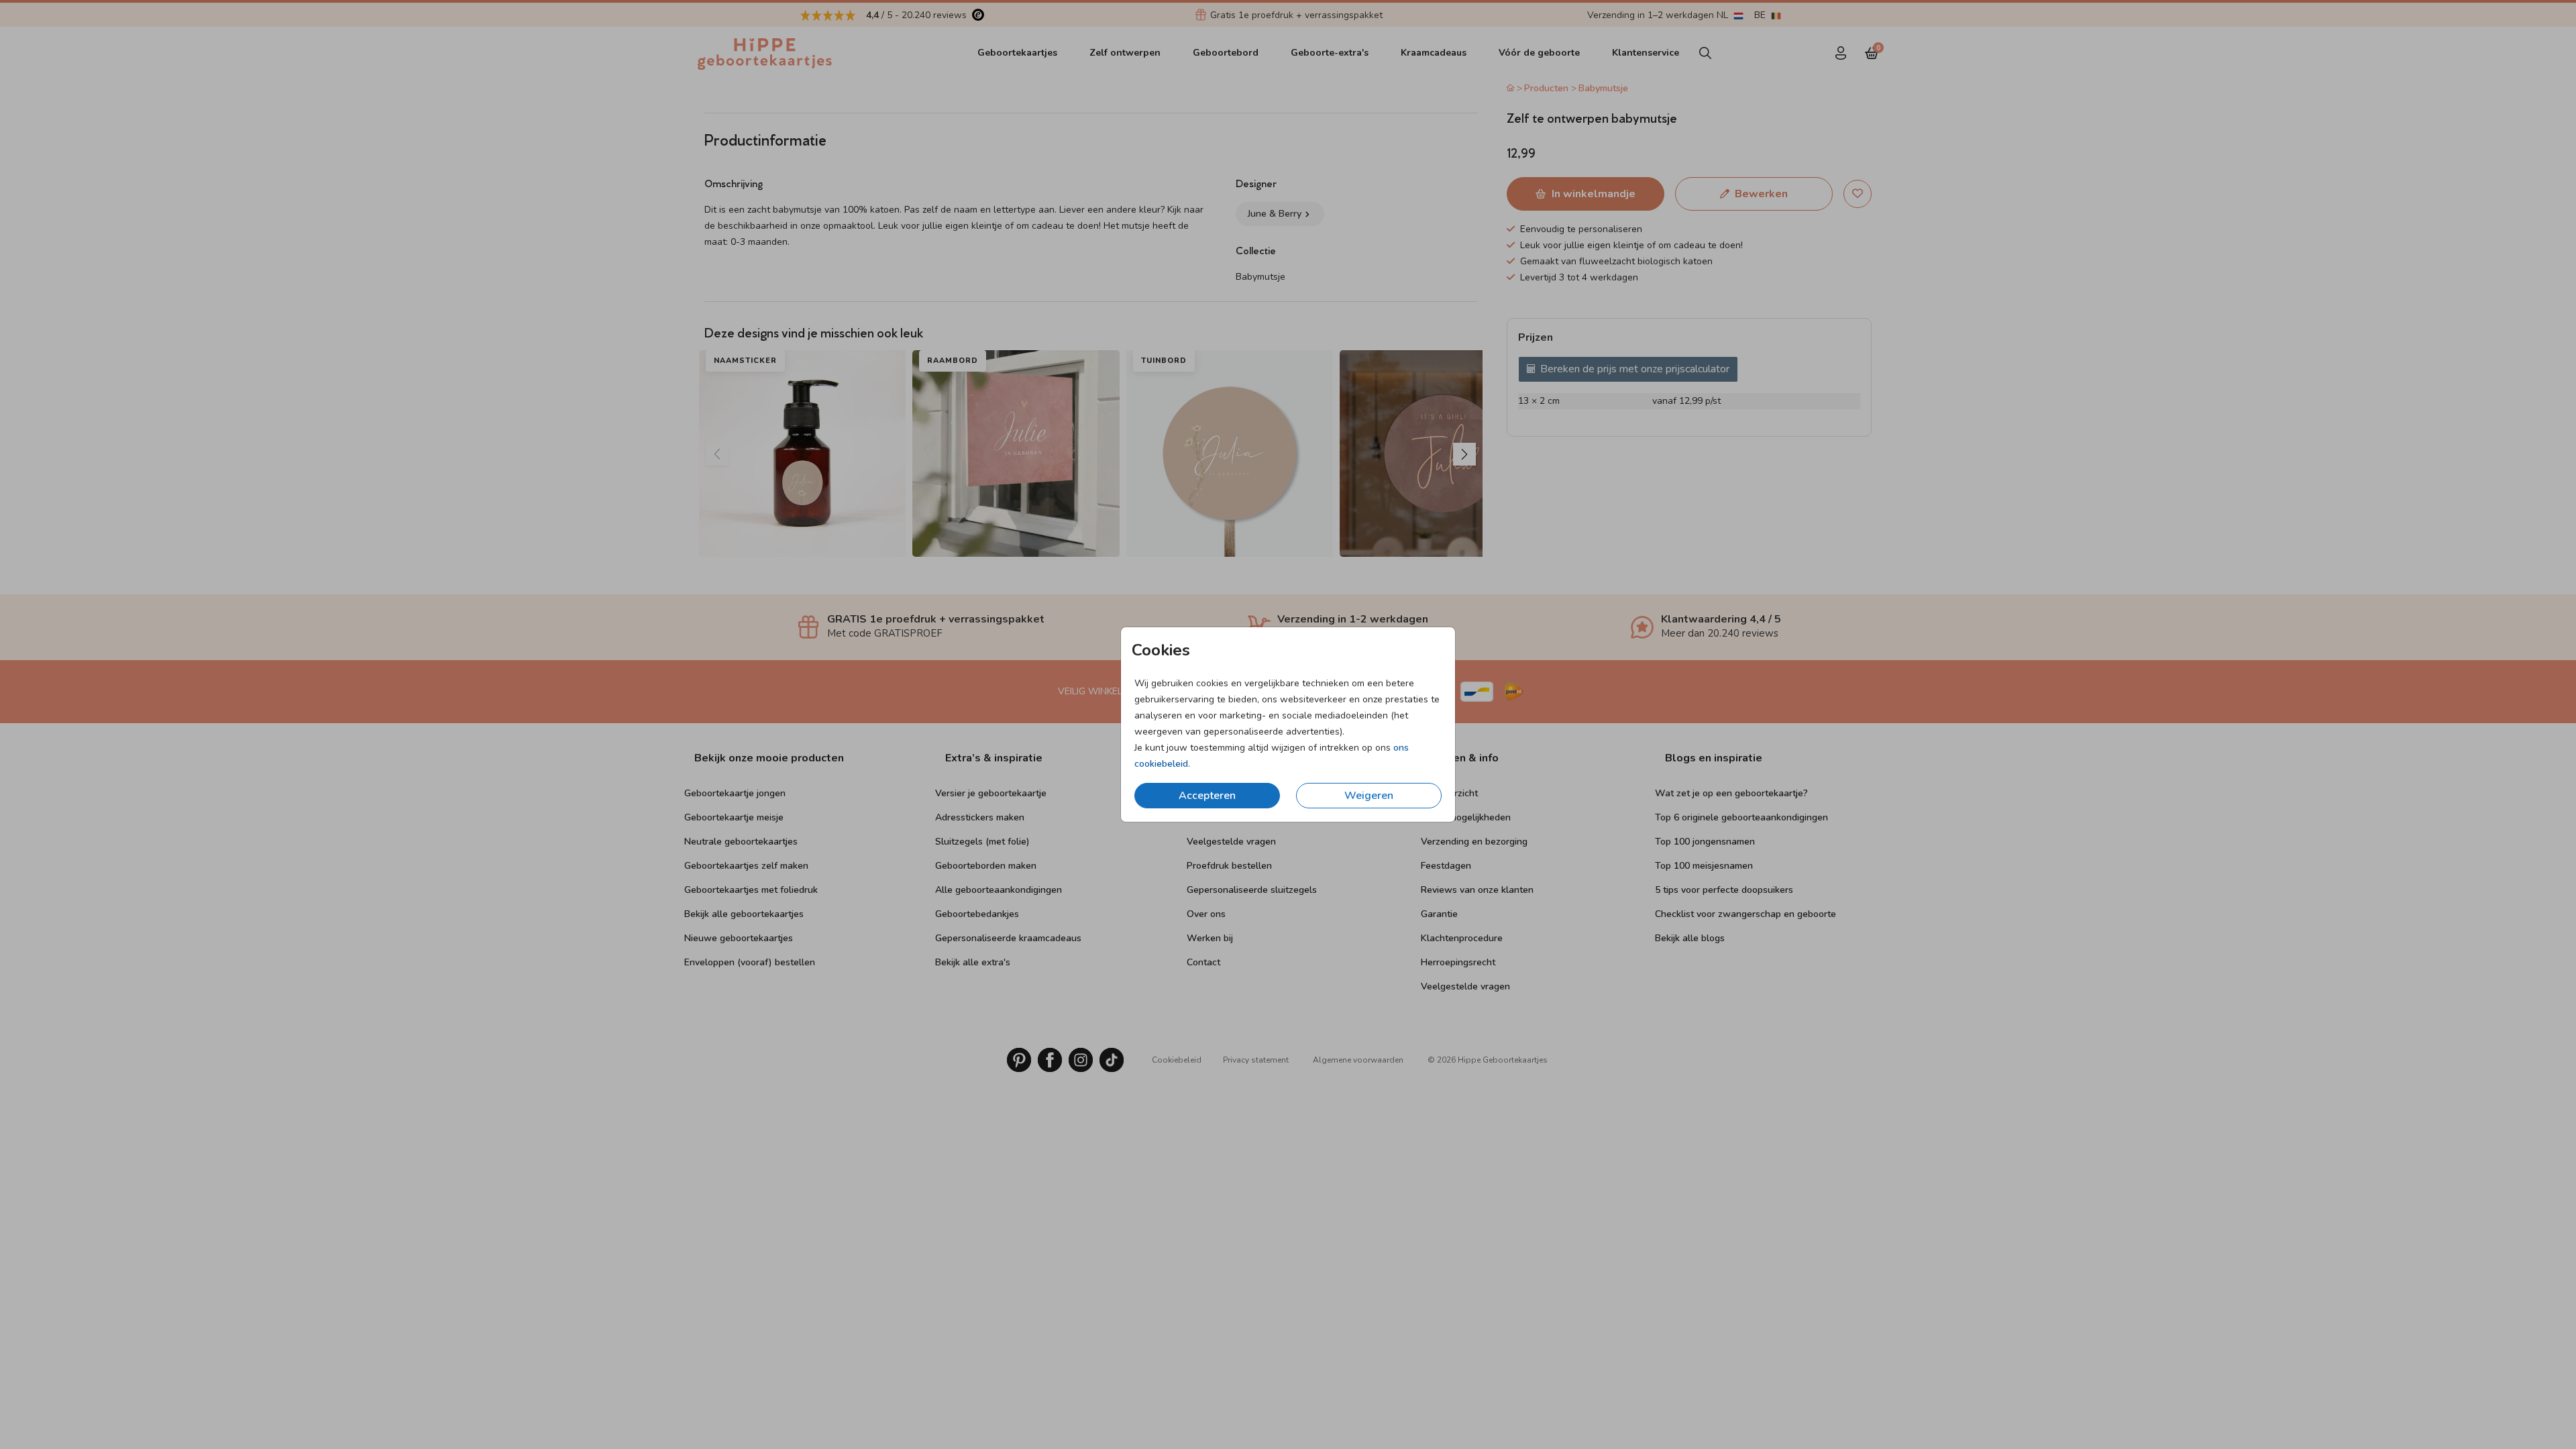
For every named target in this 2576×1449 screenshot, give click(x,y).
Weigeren (1369, 796)
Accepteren (1207, 796)
